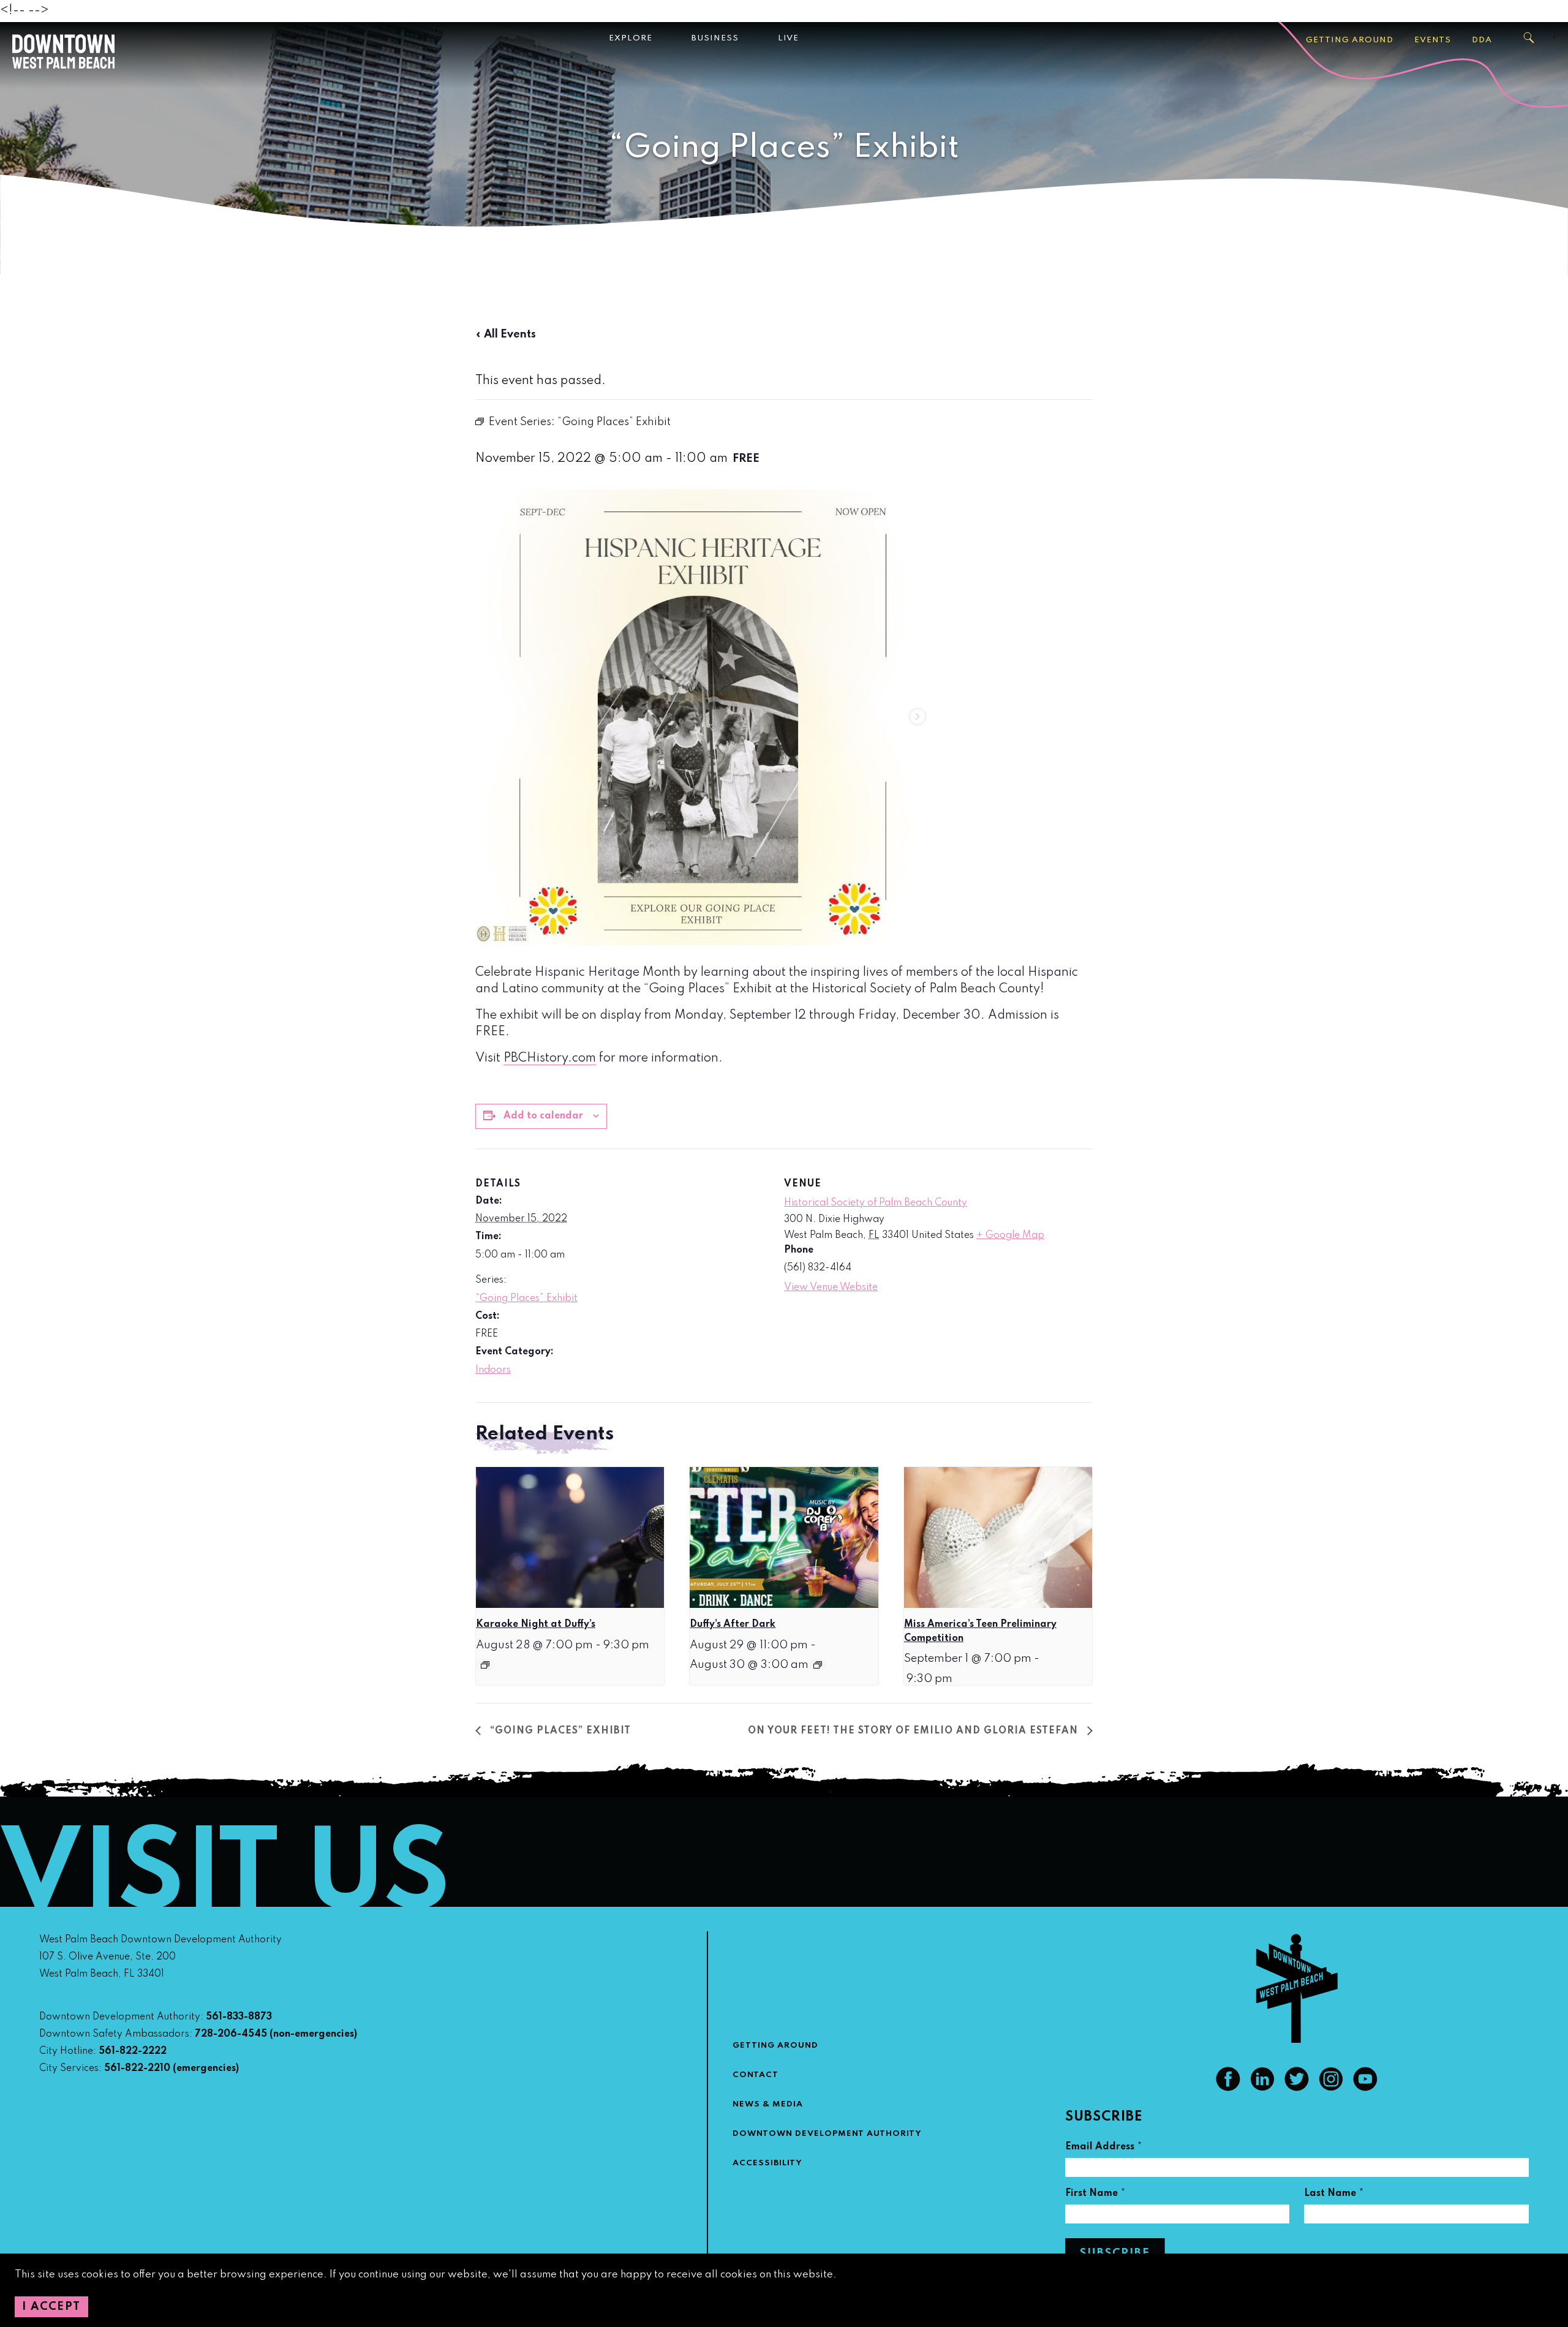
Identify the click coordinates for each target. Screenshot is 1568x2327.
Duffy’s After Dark (733, 1624)
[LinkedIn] (1262, 2088)
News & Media (768, 2104)
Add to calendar (543, 1116)
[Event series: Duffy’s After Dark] (818, 1665)
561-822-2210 (137, 2069)
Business (715, 38)
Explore (631, 38)
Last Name (1334, 2195)
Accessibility (767, 2163)
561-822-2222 (133, 2051)
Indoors (493, 1370)
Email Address (1104, 2148)
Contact (756, 2075)
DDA (1482, 40)
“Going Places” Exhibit (526, 1299)
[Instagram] (1331, 2088)
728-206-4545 (231, 2034)
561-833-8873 (239, 2017)
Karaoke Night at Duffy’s (536, 1624)
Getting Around (1350, 40)
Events (1433, 40)
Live (788, 38)
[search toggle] (1529, 38)
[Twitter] (1297, 2088)
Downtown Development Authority (827, 2134)
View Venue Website (831, 1288)
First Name (1095, 2195)
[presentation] (570, 1537)
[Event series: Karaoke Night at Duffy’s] (485, 1665)
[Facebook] (1228, 2088)
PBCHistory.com (550, 1058)
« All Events (506, 334)
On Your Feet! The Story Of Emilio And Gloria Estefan (914, 1731)
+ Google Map (1010, 1235)
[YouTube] (1365, 2088)
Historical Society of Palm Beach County (876, 1203)
